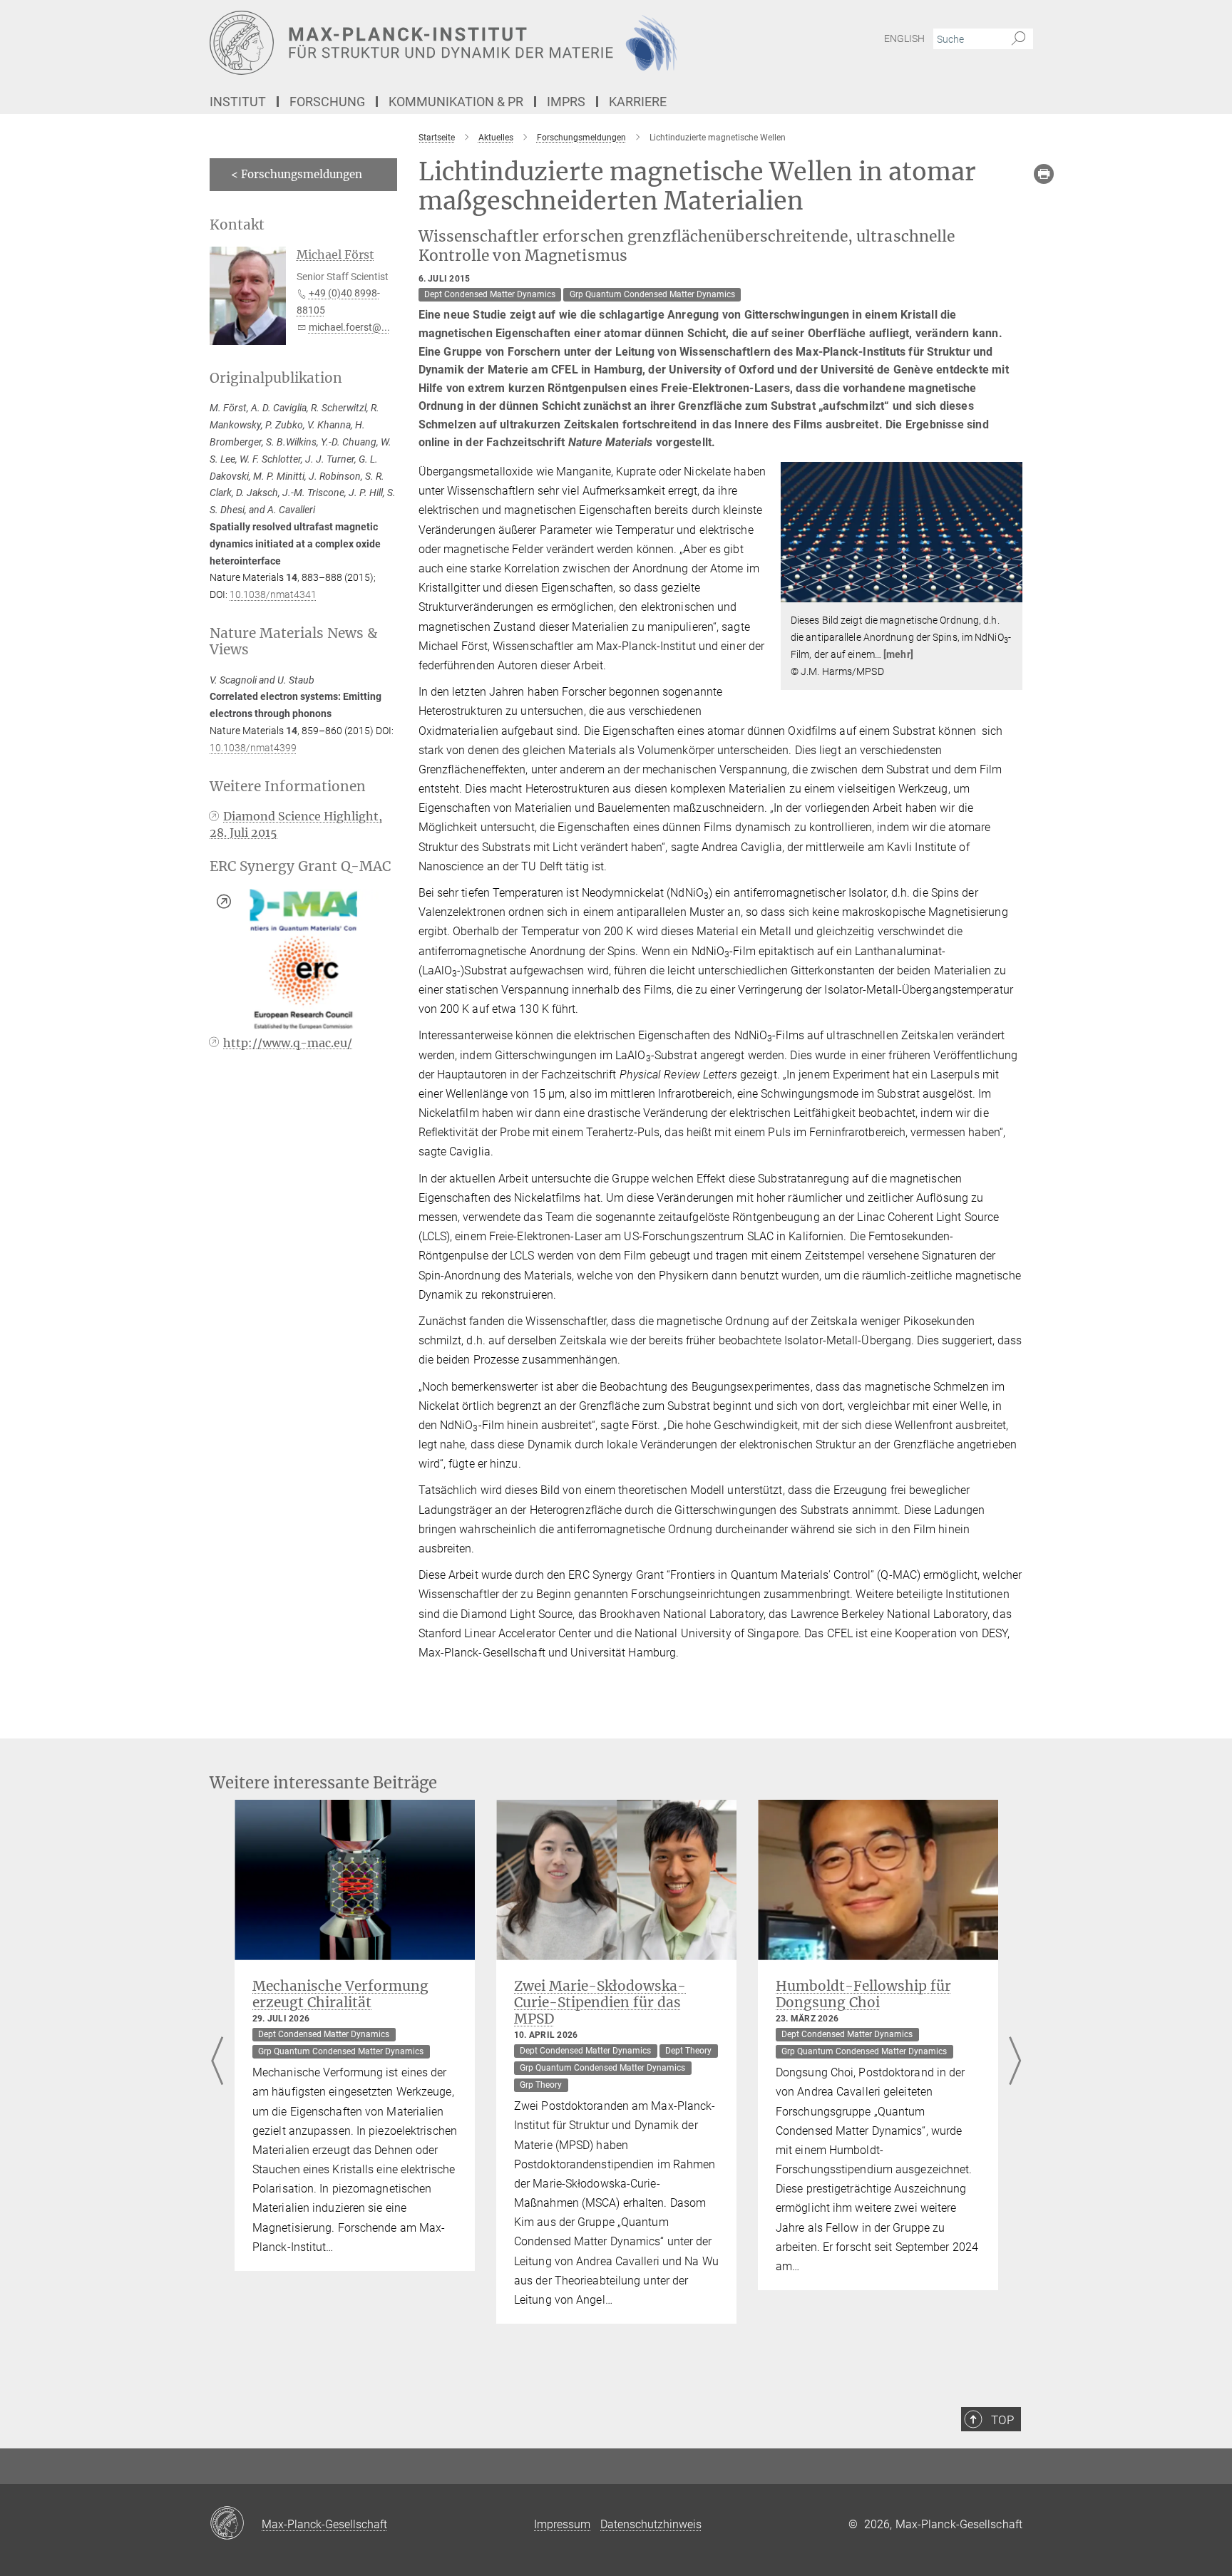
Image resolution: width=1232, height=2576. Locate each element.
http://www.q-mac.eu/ (288, 1043)
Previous (217, 2062)
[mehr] (898, 654)
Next (1015, 2062)
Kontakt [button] (237, 225)
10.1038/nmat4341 (273, 594)
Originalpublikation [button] (276, 378)
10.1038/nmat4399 (253, 748)
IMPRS (566, 102)
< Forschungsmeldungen (297, 174)
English (904, 38)
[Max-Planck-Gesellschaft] (236, 2524)
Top (1002, 2420)
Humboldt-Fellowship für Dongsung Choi (863, 1994)
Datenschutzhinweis (651, 2524)
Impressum (562, 2524)
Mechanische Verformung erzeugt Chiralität (340, 1994)
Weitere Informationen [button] (288, 787)
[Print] (1044, 174)
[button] (1010, 592)
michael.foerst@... (349, 327)
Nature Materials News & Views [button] (293, 642)
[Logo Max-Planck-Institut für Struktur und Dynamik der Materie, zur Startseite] (477, 43)
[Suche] (1018, 39)
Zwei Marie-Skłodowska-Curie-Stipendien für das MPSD (600, 2002)
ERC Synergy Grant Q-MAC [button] (300, 866)
